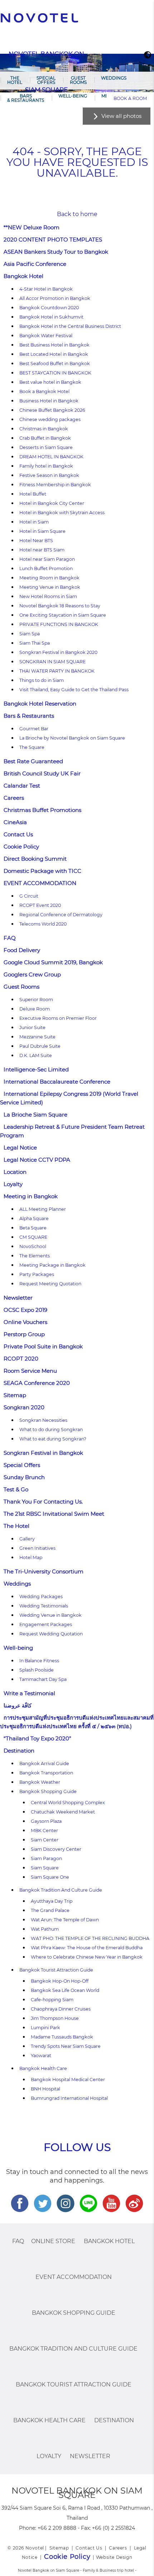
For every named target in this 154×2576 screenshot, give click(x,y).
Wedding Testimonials (44, 1606)
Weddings (114, 78)
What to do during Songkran (51, 1430)
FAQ (10, 938)
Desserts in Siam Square (46, 447)
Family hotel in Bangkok (46, 466)
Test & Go (16, 1489)
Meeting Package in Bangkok (52, 1265)
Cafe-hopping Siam (52, 2000)
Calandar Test (22, 786)
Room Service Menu (30, 1371)
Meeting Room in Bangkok (49, 578)
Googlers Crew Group (32, 974)
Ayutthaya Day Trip (52, 1901)
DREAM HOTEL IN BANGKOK (51, 457)
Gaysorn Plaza (46, 1821)
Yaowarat (41, 2056)
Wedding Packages (41, 1597)
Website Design (114, 2557)
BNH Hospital (45, 2089)
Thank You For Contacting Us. (43, 1502)
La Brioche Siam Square (35, 1115)
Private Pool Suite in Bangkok (43, 1346)
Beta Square (33, 1228)
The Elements (35, 1256)
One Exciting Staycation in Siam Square (63, 615)
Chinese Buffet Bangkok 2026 (52, 410)
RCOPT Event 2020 (40, 905)
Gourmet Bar (34, 729)
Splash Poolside (37, 1670)
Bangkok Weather (40, 1782)
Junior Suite (32, 1027)
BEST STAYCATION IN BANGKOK (55, 373)
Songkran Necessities (43, 1420)
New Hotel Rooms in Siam (48, 596)
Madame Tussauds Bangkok (62, 2037)
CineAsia (15, 822)
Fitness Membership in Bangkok (55, 485)
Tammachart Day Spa (43, 1679)
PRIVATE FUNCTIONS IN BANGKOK (59, 624)
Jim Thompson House (55, 2018)
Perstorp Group (24, 1334)
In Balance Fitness (39, 1661)
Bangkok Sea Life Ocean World (65, 1990)
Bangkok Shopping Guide (48, 1791)
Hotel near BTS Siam (42, 550)
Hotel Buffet (33, 494)
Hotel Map (31, 1557)
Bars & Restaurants (26, 98)
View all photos (121, 116)
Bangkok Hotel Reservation (40, 704)
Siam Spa (30, 634)
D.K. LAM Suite (36, 1055)
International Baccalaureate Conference (57, 1082)
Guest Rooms (78, 80)
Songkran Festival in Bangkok (43, 1453)
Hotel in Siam (34, 522)
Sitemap (15, 1395)
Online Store (53, 2241)
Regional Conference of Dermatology (61, 915)
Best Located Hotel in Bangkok (54, 354)
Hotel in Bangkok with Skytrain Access (62, 513)
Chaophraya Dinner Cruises (61, 2009)
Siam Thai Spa (35, 643)
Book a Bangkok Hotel (44, 391)
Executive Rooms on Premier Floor (58, 1018)
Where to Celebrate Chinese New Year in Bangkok (87, 1957)
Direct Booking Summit (35, 859)
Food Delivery (22, 950)
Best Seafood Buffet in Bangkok (55, 364)
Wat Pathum (45, 1929)
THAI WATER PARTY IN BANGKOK (57, 671)
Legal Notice (20, 1148)
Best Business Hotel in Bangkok (54, 345)
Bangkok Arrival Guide (44, 1763)
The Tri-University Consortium (44, 1571)
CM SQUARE (33, 1237)
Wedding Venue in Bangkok (50, 1615)
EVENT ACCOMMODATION (40, 883)
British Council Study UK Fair (42, 773)
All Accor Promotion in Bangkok (55, 298)
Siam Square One (50, 1877)
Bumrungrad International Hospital (69, 2098)
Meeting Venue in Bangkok (50, 587)
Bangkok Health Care (43, 2068)
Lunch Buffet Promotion (46, 568)
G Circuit (29, 896)
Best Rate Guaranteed (33, 761)
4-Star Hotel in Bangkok (46, 289)
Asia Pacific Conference (35, 264)
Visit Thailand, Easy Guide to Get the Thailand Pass (74, 690)
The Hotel (15, 80)
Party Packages (37, 1274)
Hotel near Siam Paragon (47, 559)
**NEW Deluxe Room (32, 227)
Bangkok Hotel (23, 276)
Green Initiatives (37, 1548)
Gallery (27, 1539)
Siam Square (45, 1868)
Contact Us (18, 834)
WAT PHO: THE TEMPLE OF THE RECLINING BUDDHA (90, 1938)
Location (15, 1172)
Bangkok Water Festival (46, 336)
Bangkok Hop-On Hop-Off (60, 1981)
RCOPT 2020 (21, 1359)
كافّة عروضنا (18, 1705)
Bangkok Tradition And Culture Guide (61, 1890)
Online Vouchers (25, 1322)
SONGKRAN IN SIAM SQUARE (52, 662)
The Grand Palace (50, 1910)
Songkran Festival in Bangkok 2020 (58, 652)
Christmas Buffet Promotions (42, 810)
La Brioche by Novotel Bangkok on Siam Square (72, 738)
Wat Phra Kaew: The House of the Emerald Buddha (87, 1948)
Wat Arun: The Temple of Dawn (65, 1920)
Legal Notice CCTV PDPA (37, 1160)
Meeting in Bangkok (31, 1196)
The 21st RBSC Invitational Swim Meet (54, 1514)
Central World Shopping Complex (68, 1803)
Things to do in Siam (42, 680)
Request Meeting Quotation (50, 1284)
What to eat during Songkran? (53, 1439)
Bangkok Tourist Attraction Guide (56, 1970)
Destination (19, 1751)
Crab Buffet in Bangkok (45, 438)
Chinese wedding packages (50, 419)
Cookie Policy (21, 847)
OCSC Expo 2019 (25, 1310)
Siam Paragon (46, 1858)
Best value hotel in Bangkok (50, 382)
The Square (32, 747)
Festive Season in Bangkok (49, 475)
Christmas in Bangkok (44, 429)
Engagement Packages (46, 1624)
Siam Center (45, 1840)
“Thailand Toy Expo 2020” (37, 1738)
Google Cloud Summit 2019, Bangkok (53, 962)
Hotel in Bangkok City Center (52, 503)
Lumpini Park (45, 2028)
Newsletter (18, 1298)
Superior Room (36, 1000)
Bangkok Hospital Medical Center (68, 2080)
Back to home (77, 214)
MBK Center (44, 1831)
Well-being (73, 96)
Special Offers (46, 80)
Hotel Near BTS (36, 541)
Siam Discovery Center (56, 1849)
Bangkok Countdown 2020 (49, 308)
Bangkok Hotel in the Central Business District (70, 326)
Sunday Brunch (24, 1477)
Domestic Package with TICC (42, 871)
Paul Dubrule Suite (40, 1046)
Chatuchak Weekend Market (63, 1812)
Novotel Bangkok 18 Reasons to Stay (60, 606)
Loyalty (13, 1184)
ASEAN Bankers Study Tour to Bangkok (56, 252)
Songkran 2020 (24, 1407)
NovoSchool (33, 1246)
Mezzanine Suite (37, 1037)
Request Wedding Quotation (51, 1634)
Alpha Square (34, 1218)
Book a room (130, 98)
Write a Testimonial (29, 1693)
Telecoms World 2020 (43, 924)
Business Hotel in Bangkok (49, 401)
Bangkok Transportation (46, 1773)
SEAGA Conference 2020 (37, 1383)
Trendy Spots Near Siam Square (66, 2046)
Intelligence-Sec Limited (36, 1069)
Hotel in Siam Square (42, 531)
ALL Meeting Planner (43, 1209)
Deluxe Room (35, 1009)
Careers (14, 798)
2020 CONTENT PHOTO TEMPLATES (53, 240)
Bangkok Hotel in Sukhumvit (51, 317)
